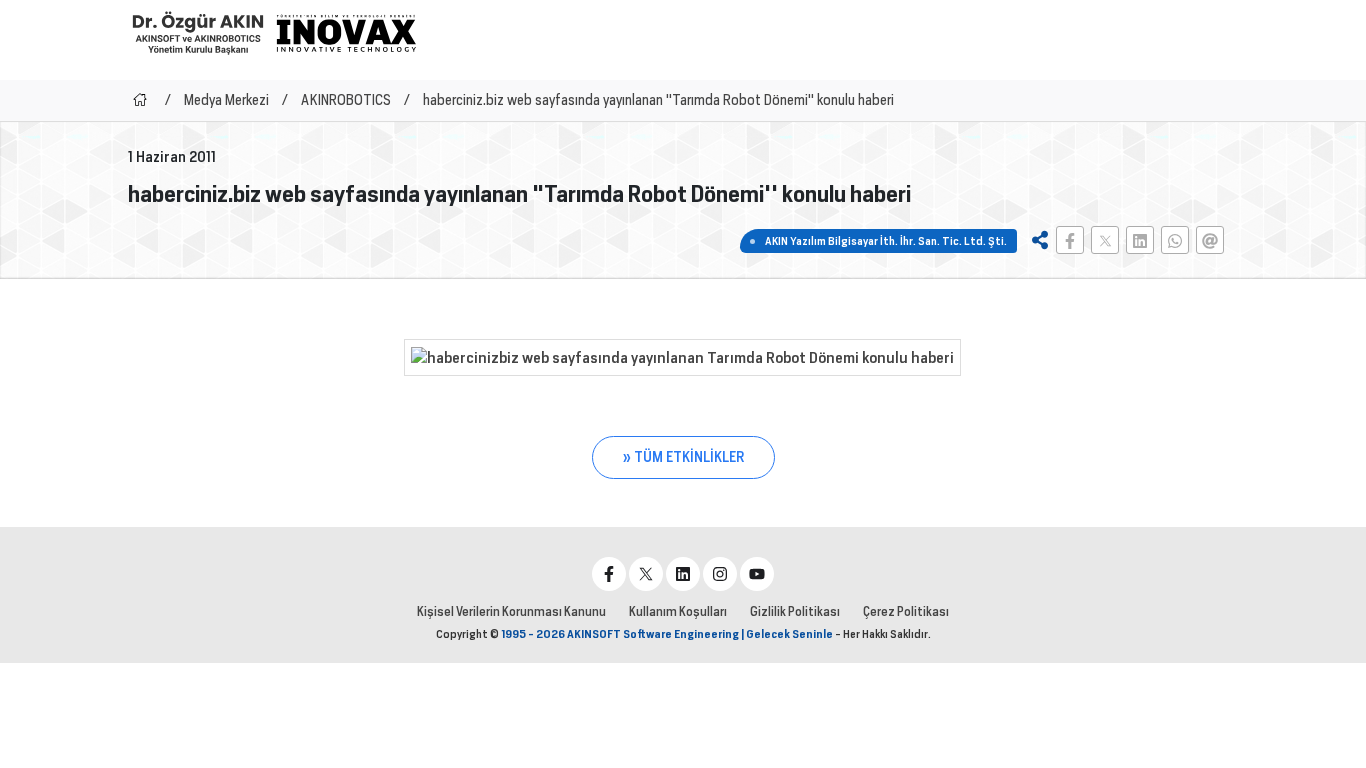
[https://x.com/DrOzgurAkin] (646, 574)
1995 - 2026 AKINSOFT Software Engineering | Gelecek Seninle (667, 634)
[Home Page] (140, 100)
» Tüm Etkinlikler (683, 457)
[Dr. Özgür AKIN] (198, 32)
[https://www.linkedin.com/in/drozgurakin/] (683, 574)
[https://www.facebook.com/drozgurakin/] (609, 574)
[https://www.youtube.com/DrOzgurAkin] (757, 574)
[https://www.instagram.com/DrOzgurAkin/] (720, 574)
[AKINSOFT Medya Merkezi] (346, 33)
